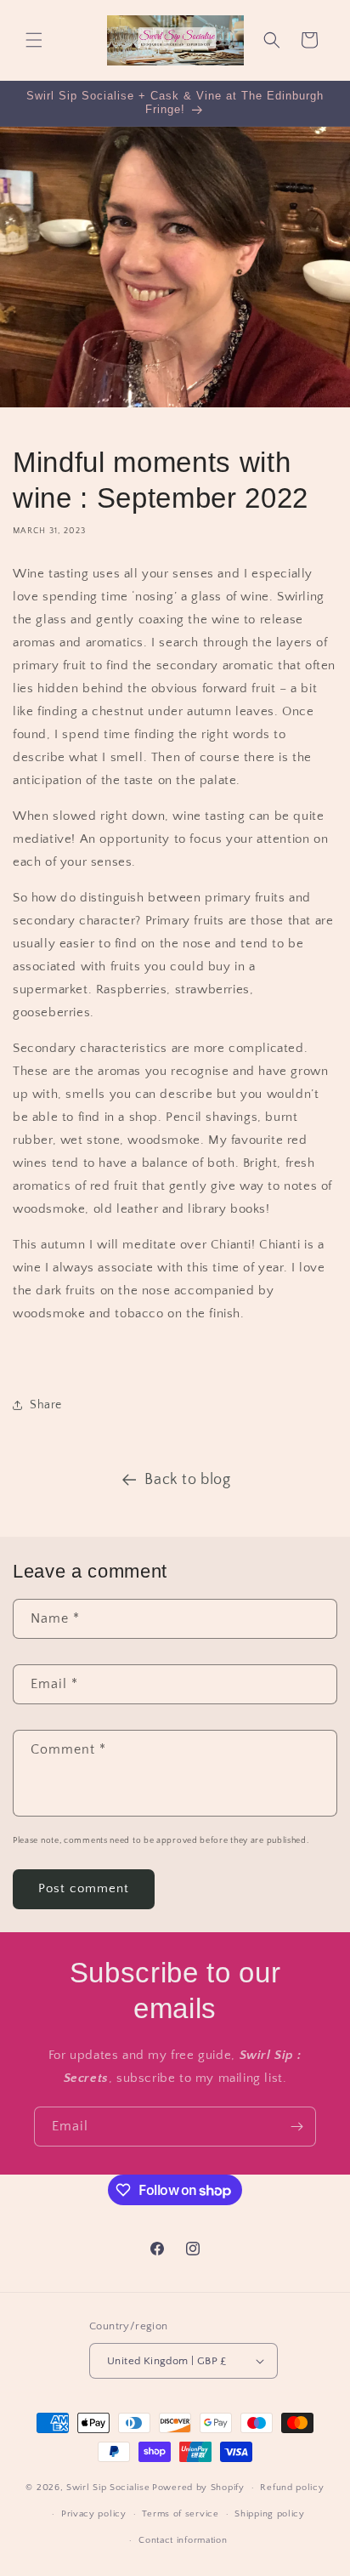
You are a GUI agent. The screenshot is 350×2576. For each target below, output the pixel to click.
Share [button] (46, 1405)
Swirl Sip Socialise (108, 2488)
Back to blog (187, 1480)
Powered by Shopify (198, 2488)
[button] (34, 40)
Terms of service (180, 2514)
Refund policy (292, 2488)
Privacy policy (94, 2514)
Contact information (183, 2540)
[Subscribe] (296, 2127)
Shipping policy (270, 2514)
